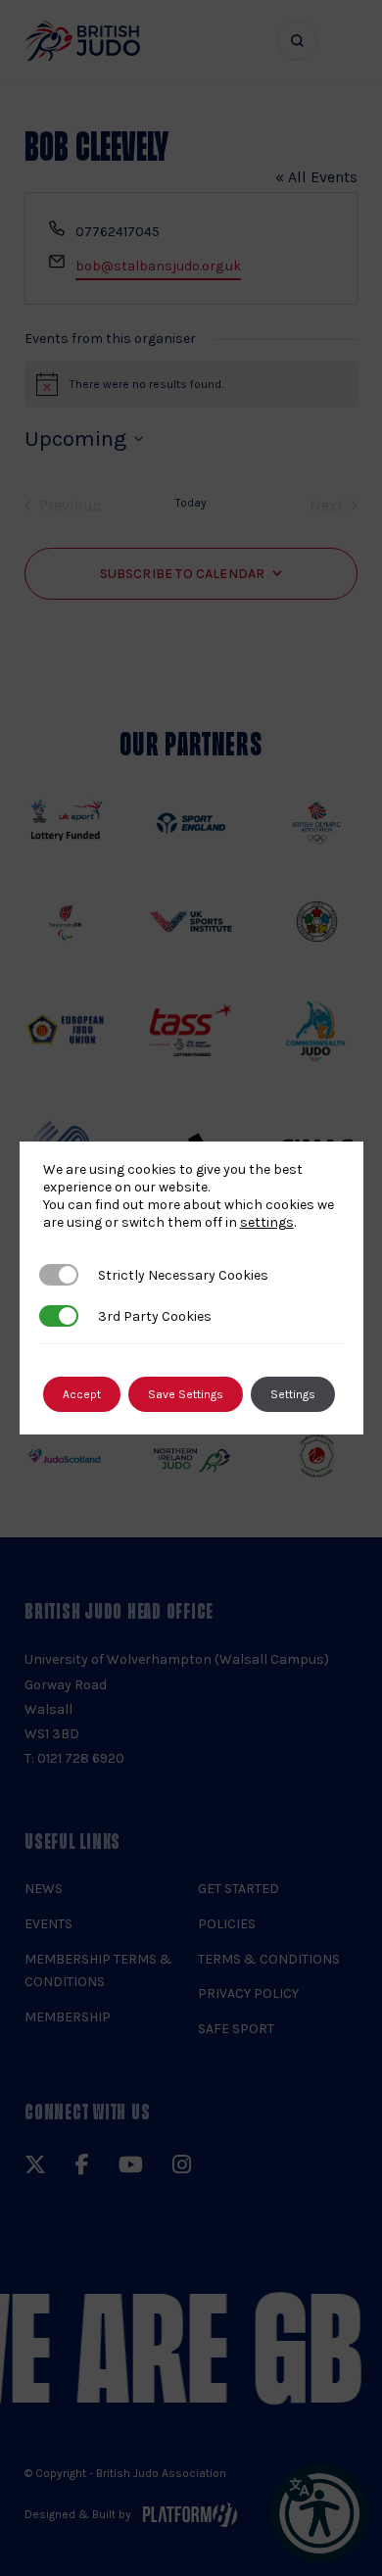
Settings (293, 1394)
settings (267, 1222)
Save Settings (186, 1394)
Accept (82, 1394)
